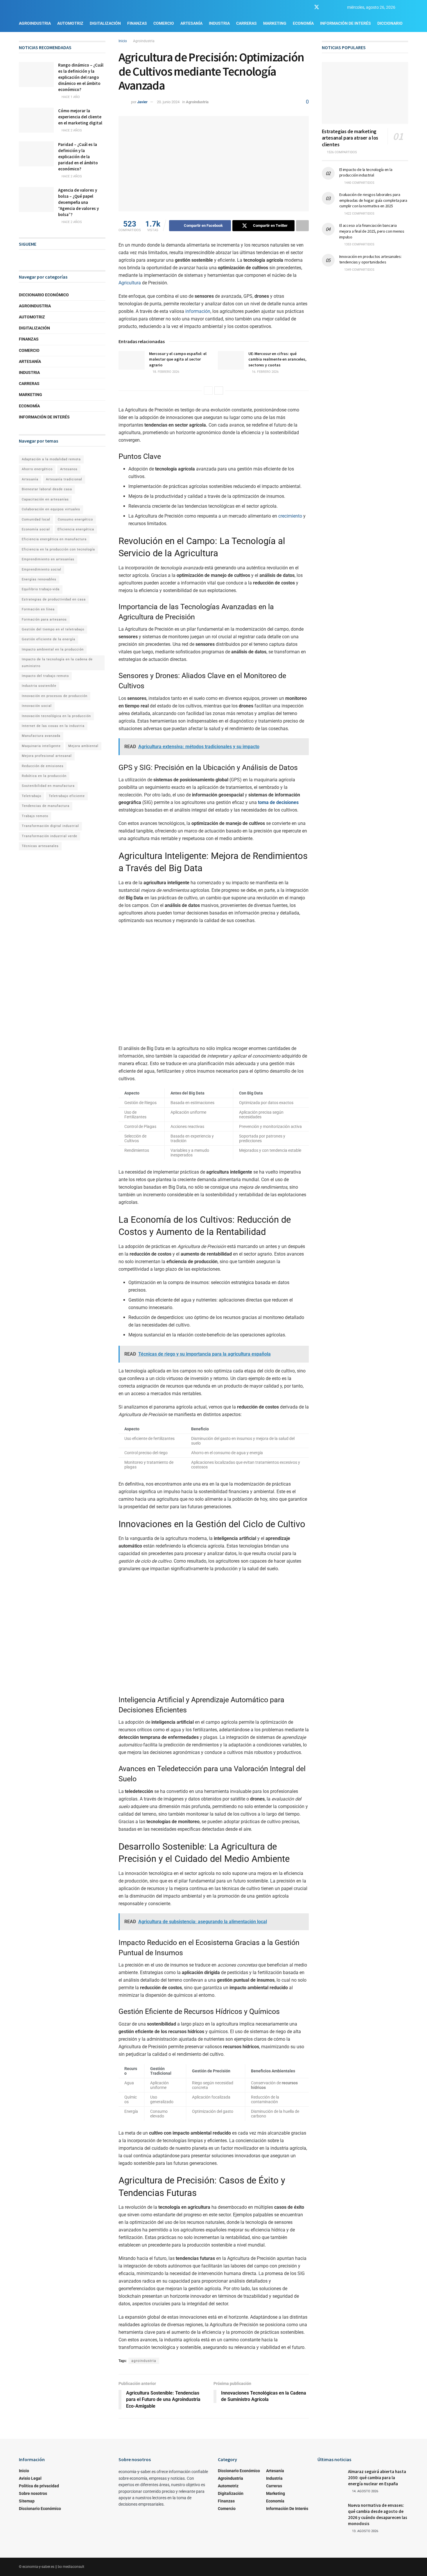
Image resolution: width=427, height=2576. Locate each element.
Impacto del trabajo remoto (45, 676)
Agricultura (130, 283)
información (198, 311)
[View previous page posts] (208, 391)
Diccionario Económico (44, 295)
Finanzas (137, 23)
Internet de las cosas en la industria (53, 726)
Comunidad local (36, 519)
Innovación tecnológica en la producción (56, 716)
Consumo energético (75, 519)
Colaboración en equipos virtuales (51, 509)
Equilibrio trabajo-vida (41, 589)
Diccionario (390, 23)
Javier (142, 102)
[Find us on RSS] (337, 7)
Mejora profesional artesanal (47, 756)
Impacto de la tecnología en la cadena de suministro (57, 663)
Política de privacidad (39, 2486)
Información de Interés (346, 23)
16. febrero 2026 (265, 372)
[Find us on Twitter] (317, 7)
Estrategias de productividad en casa (54, 599)
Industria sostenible (39, 686)
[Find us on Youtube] (327, 7)
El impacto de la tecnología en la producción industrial (366, 172)
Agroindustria (35, 23)
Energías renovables (39, 579)
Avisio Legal (30, 2478)
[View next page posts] (219, 391)
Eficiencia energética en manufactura (54, 539)
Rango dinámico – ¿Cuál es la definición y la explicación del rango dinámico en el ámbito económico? (81, 77)
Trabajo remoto (35, 816)
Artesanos (69, 469)
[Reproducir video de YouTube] (214, 991)
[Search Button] (406, 7)
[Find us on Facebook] (306, 7)
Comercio (164, 23)
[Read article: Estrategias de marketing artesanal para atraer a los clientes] (365, 93)
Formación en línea (38, 609)
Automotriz (70, 23)
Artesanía (191, 23)
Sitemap (27, 2501)
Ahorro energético (37, 469)
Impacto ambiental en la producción (53, 649)
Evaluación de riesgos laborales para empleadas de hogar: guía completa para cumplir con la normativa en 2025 (373, 200)
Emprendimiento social (42, 569)
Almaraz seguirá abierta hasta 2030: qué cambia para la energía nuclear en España (377, 2478)
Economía (303, 23)
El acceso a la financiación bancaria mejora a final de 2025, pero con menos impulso (372, 231)
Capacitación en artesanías (45, 499)
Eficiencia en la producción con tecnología (58, 549)
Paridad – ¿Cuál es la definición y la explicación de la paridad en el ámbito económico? (78, 157)
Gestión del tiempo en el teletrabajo (53, 629)
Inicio (123, 41)
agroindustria (144, 2361)
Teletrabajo (32, 796)
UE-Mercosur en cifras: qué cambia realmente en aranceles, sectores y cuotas (277, 359)
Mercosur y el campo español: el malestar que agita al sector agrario (178, 359)
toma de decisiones (278, 802)
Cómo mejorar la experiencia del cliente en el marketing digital (80, 117)
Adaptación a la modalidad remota (51, 459)
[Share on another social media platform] (302, 226)
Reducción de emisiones (43, 766)
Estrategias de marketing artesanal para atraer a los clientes (350, 138)
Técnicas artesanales (40, 846)
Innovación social (37, 706)
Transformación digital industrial (50, 826)
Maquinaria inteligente (41, 746)
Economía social (36, 529)
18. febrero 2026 (165, 372)
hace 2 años (71, 130)
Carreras (246, 23)
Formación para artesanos (44, 620)
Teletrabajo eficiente (67, 796)
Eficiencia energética (76, 529)
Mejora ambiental (83, 746)
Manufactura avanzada (41, 736)
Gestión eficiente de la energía (49, 639)
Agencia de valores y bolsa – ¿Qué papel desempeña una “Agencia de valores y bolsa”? (78, 202)
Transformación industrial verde (50, 836)
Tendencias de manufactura (46, 806)
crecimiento (290, 516)
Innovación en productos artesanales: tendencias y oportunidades (371, 259)
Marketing (275, 23)
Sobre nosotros (33, 2493)
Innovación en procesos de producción (55, 696)
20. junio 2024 (168, 102)
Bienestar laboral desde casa (47, 489)
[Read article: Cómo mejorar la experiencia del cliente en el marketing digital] (36, 120)
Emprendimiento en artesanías (48, 559)
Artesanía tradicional (64, 479)
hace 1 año (70, 97)
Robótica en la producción (44, 776)
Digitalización (105, 23)
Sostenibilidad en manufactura (48, 786)
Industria (219, 23)
